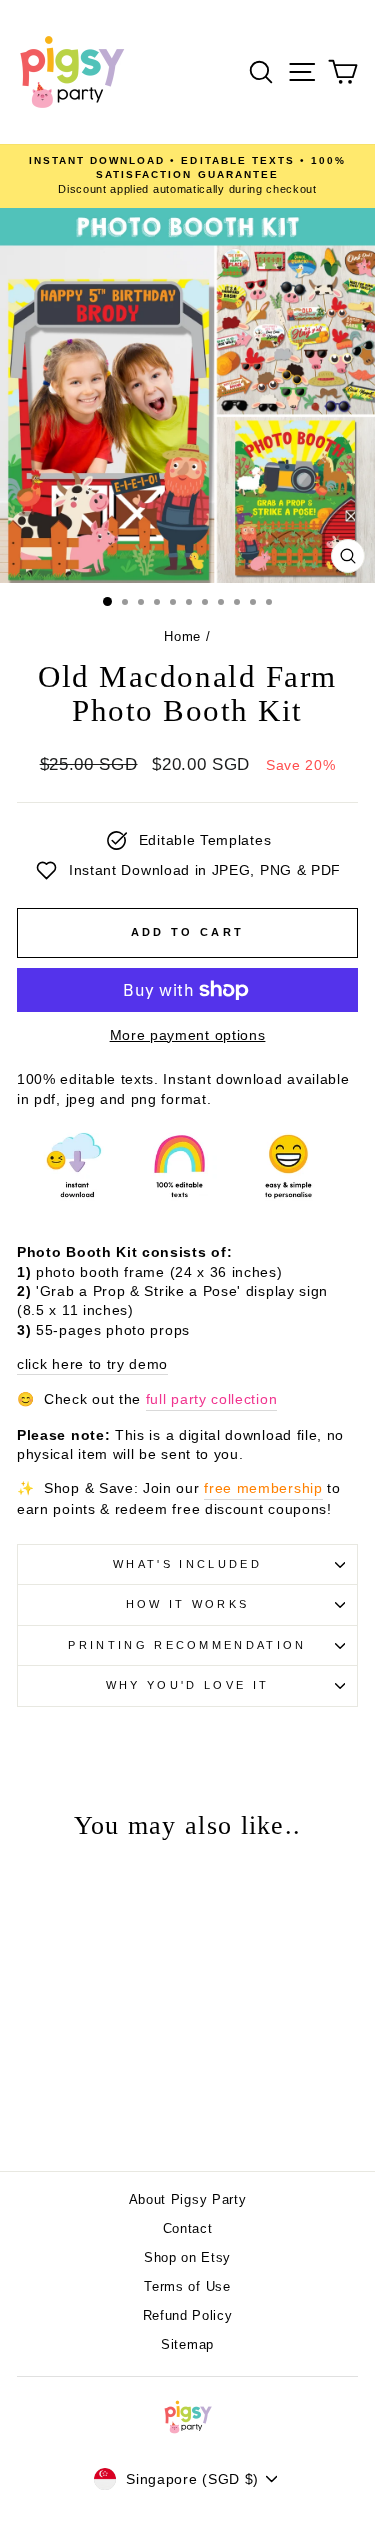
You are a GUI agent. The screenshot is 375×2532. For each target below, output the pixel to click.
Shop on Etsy (187, 2257)
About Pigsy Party (188, 2199)
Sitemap (187, 2344)
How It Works (188, 1604)
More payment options (188, 1035)
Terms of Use (187, 2286)
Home (182, 636)
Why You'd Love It (187, 1685)
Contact (188, 2228)
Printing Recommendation (187, 1645)
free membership (263, 1488)
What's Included (187, 1564)
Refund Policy (188, 2315)
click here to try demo (92, 1364)
